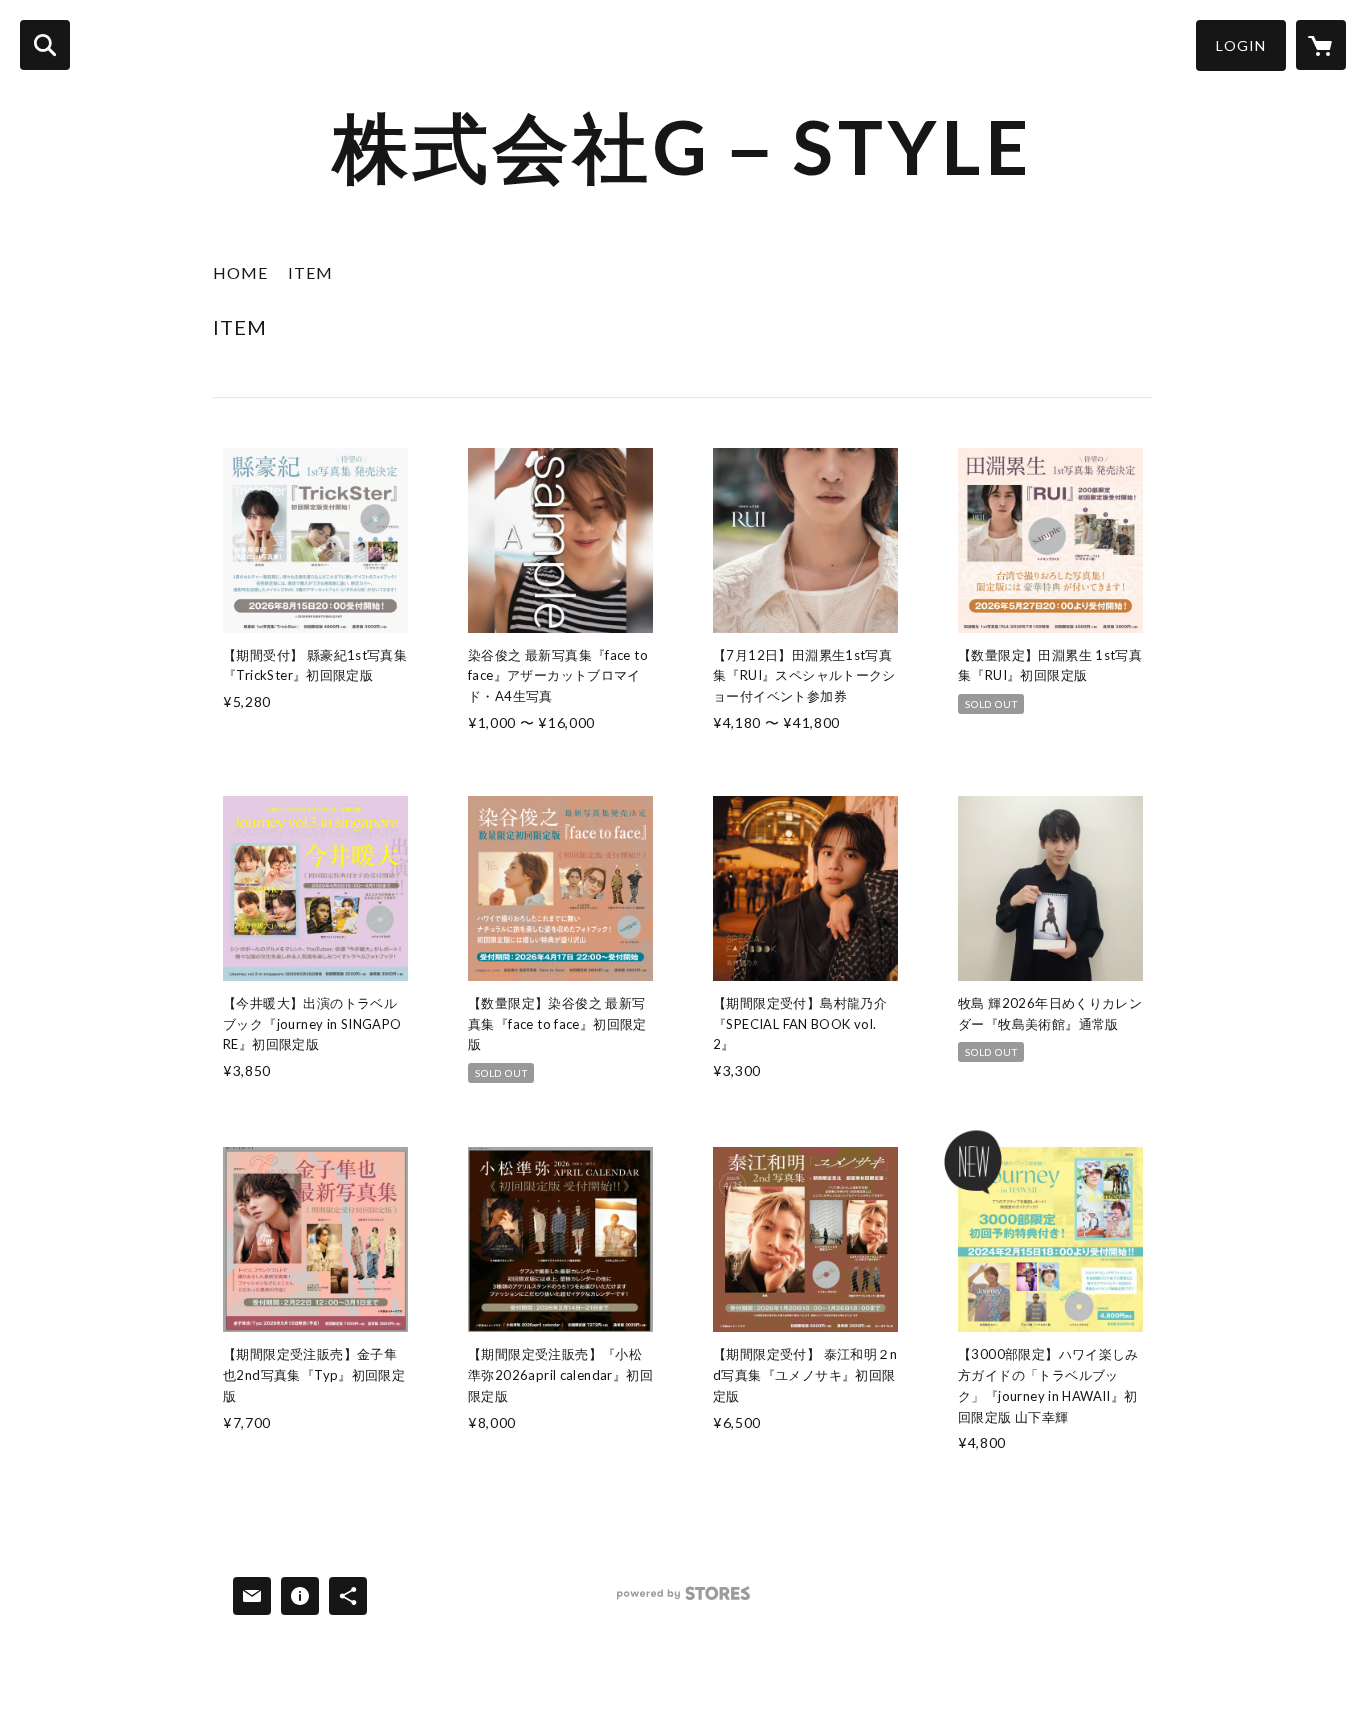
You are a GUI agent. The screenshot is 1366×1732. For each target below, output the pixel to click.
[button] (1241, 45)
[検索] (45, 45)
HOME (240, 272)
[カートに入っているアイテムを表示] (1321, 45)
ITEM (310, 272)
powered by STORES (683, 1600)
